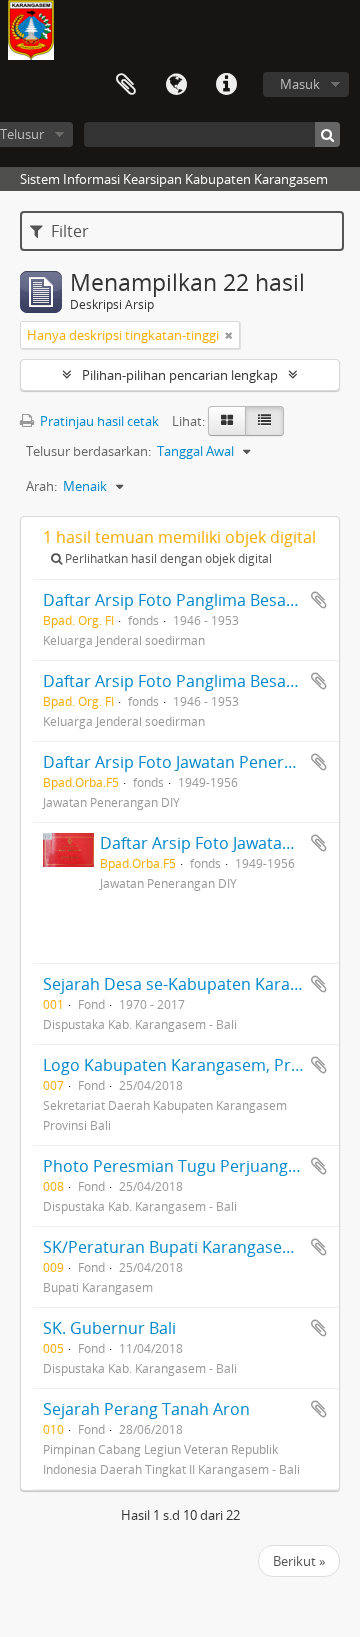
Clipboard (126, 85)
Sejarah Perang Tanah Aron (146, 1409)
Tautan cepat (226, 85)
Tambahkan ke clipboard (319, 600)
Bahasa (176, 85)
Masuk (300, 84)
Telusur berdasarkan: (88, 451)
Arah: (41, 486)
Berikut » (299, 1561)
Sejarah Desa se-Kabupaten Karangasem (196, 984)
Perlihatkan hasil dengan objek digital (167, 558)
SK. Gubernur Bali (109, 1328)
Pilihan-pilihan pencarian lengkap (180, 375)
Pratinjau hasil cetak (98, 421)
